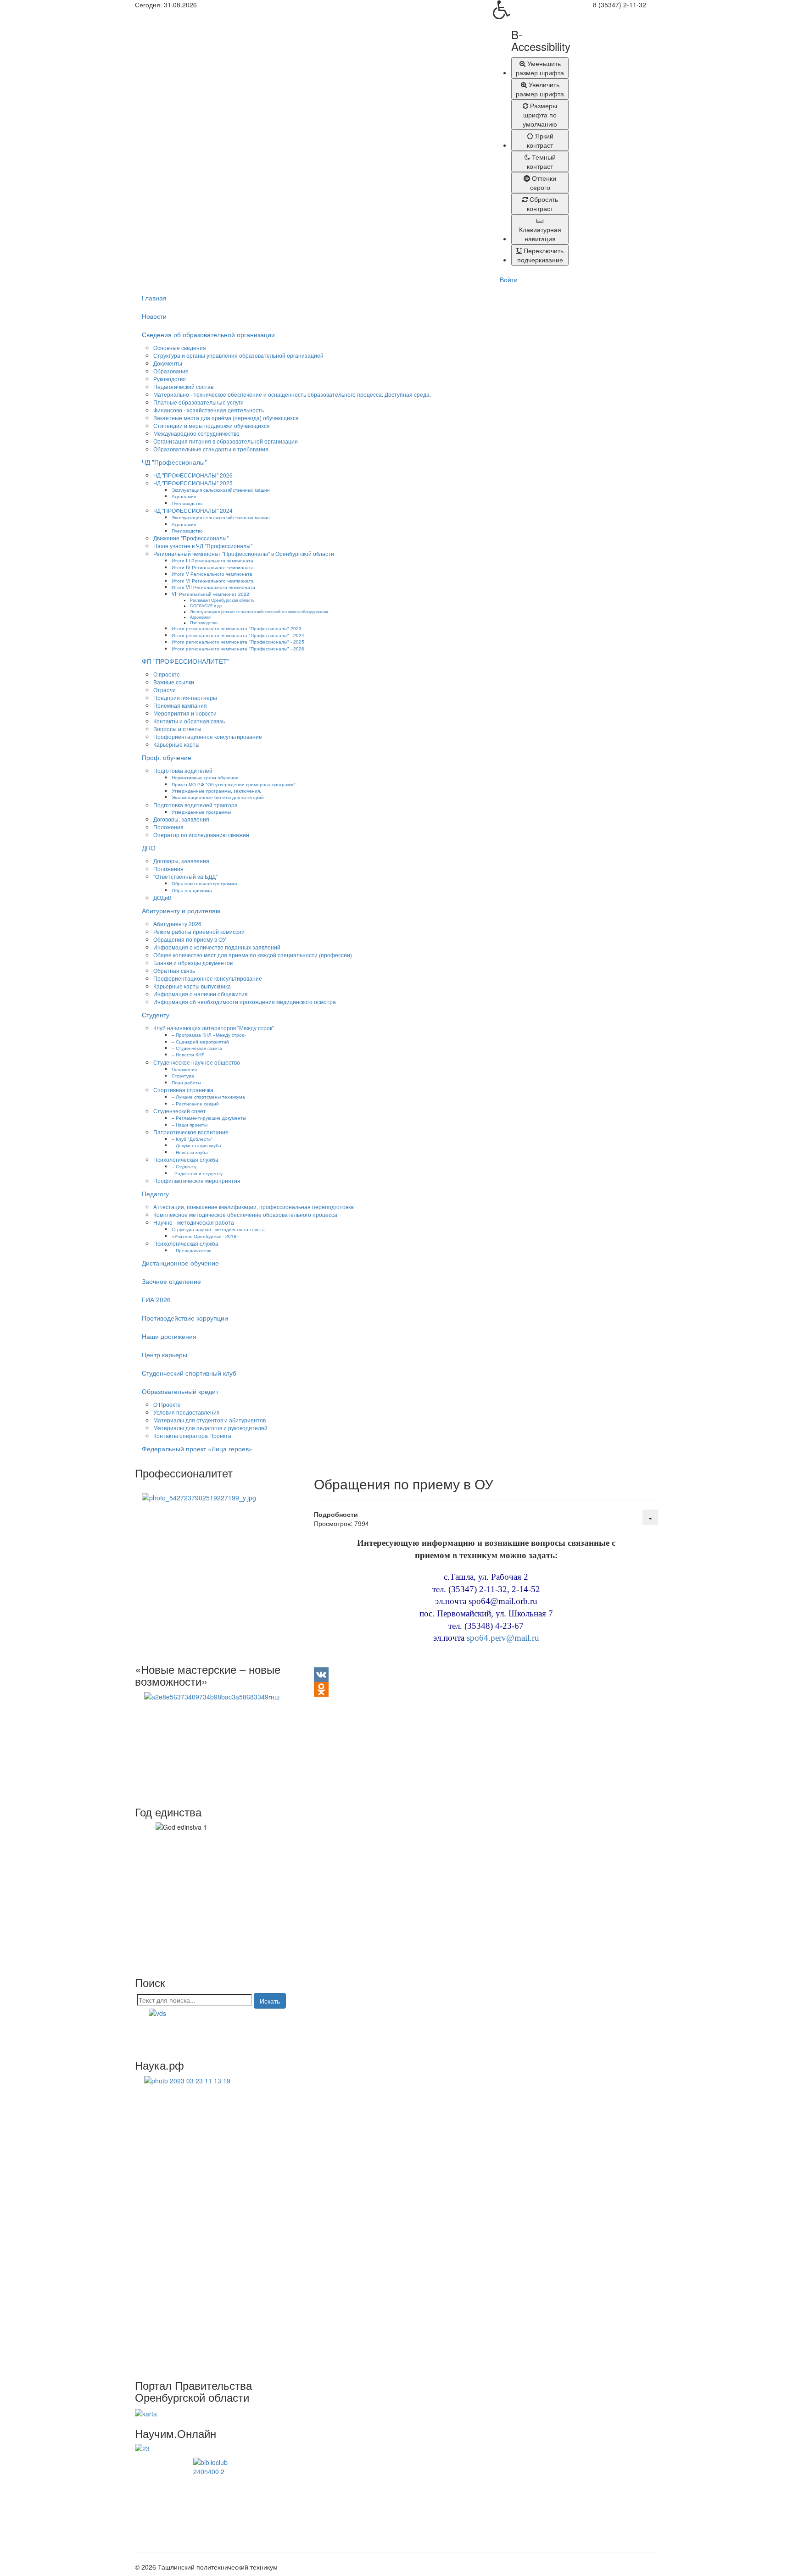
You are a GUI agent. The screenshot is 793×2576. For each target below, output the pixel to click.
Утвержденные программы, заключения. (216, 791)
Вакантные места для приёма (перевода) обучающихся (226, 418)
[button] (531, 10)
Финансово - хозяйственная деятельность (209, 410)
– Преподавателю (192, 1250)
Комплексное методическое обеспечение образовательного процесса (245, 1214)
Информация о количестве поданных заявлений (217, 947)
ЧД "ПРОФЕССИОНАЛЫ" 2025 (193, 483)
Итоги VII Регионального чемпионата (213, 587)
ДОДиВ (162, 897)
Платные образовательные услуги (198, 402)
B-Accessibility (540, 41)
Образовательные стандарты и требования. (212, 449)
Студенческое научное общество (197, 1062)
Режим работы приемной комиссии (199, 931)
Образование (171, 371)
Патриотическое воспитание (191, 1132)
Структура (183, 1075)
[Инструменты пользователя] (650, 1517)
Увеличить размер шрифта (540, 89)
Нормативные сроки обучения (205, 777)
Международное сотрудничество (196, 433)
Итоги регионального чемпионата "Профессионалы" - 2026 (238, 648)
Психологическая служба (186, 1159)
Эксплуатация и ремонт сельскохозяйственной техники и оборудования (259, 611)
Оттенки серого (543, 183)
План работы (186, 1082)
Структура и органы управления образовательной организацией (238, 355)
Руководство (170, 379)
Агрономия (184, 496)
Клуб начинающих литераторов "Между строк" (214, 1028)
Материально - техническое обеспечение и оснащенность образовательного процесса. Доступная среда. (292, 394)
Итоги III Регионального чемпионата (212, 560)
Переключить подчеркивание (541, 255)
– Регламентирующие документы (209, 1118)
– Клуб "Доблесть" (192, 1139)
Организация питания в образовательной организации (226, 441)
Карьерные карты (176, 744)
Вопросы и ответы (177, 729)
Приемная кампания (180, 705)
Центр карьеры (165, 1355)
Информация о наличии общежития (201, 994)
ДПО (149, 848)
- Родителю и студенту (197, 1173)
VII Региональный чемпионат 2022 (210, 594)
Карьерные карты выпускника (192, 986)
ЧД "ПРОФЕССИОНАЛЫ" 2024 (193, 510)
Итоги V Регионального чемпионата (212, 574)
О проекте (167, 674)
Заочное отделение (171, 1281)
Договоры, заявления (181, 819)
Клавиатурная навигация (540, 234)
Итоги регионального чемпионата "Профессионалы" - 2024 (238, 635)
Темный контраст (541, 161)
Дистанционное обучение (180, 1263)
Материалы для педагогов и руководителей (210, 1428)
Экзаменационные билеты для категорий (218, 797)
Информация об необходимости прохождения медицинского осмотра (245, 1002)
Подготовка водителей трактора (195, 805)
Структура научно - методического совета (218, 1229)
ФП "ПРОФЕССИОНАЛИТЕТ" (186, 661)
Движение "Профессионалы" (191, 538)
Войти (509, 279)
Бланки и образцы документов (193, 963)
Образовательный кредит (180, 1391)
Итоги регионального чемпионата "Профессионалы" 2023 (237, 628)
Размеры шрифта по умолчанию (540, 115)
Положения (168, 827)
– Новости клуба (190, 1152)
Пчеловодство (187, 503)
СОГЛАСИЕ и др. (206, 605)
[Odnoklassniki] (486, 1689)
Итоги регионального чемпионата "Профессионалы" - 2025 (238, 641)
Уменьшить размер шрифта (540, 68)
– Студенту (184, 1166)
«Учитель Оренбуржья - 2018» (205, 1236)
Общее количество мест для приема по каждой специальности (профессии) (253, 955)
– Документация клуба (196, 1145)
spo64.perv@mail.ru (503, 1638)
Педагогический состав (183, 386)
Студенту (156, 1015)
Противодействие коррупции (185, 1318)
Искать (270, 2001)
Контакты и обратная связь (189, 721)
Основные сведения (180, 347)
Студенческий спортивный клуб (189, 1373)
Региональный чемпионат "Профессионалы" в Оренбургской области (244, 553)
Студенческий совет (180, 1111)
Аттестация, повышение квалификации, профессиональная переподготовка (254, 1207)
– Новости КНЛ (188, 1054)
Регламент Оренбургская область (222, 600)
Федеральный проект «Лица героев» (197, 1449)
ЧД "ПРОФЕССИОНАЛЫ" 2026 (193, 475)
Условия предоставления (187, 1412)
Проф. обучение (167, 757)
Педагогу (155, 1194)
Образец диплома (192, 890)
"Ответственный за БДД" (185, 876)
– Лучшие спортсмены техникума (208, 1096)
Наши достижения (169, 1336)
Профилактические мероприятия (197, 1180)
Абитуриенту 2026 (177, 924)
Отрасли (165, 690)
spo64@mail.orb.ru (503, 1601)
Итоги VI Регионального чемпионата (213, 580)
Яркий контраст (540, 140)
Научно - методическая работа (194, 1222)
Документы (168, 363)
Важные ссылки (174, 682)
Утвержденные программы (201, 812)
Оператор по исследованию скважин (201, 835)
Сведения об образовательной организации (208, 334)
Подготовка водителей (183, 770)
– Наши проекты (190, 1124)
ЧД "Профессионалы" (174, 462)
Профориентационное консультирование (208, 736)
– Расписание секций (195, 1103)
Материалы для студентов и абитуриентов (209, 1420)
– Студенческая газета (197, 1048)
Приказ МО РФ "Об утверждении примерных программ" (234, 784)
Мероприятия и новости (185, 713)
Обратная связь (174, 970)
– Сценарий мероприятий (200, 1041)
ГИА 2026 (156, 1299)
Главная (154, 298)
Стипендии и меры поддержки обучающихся (212, 425)
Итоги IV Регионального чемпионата (213, 567)
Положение (184, 1069)
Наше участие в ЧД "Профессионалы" (203, 546)
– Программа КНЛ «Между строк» (209, 1035)
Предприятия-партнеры (185, 697)
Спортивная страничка (183, 1090)
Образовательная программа (204, 883)
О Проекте (167, 1404)
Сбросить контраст (542, 204)
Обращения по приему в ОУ (190, 939)
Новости (154, 316)
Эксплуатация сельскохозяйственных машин (221, 490)
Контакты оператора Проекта (192, 1435)
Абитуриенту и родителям (181, 910)
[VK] (486, 1675)
